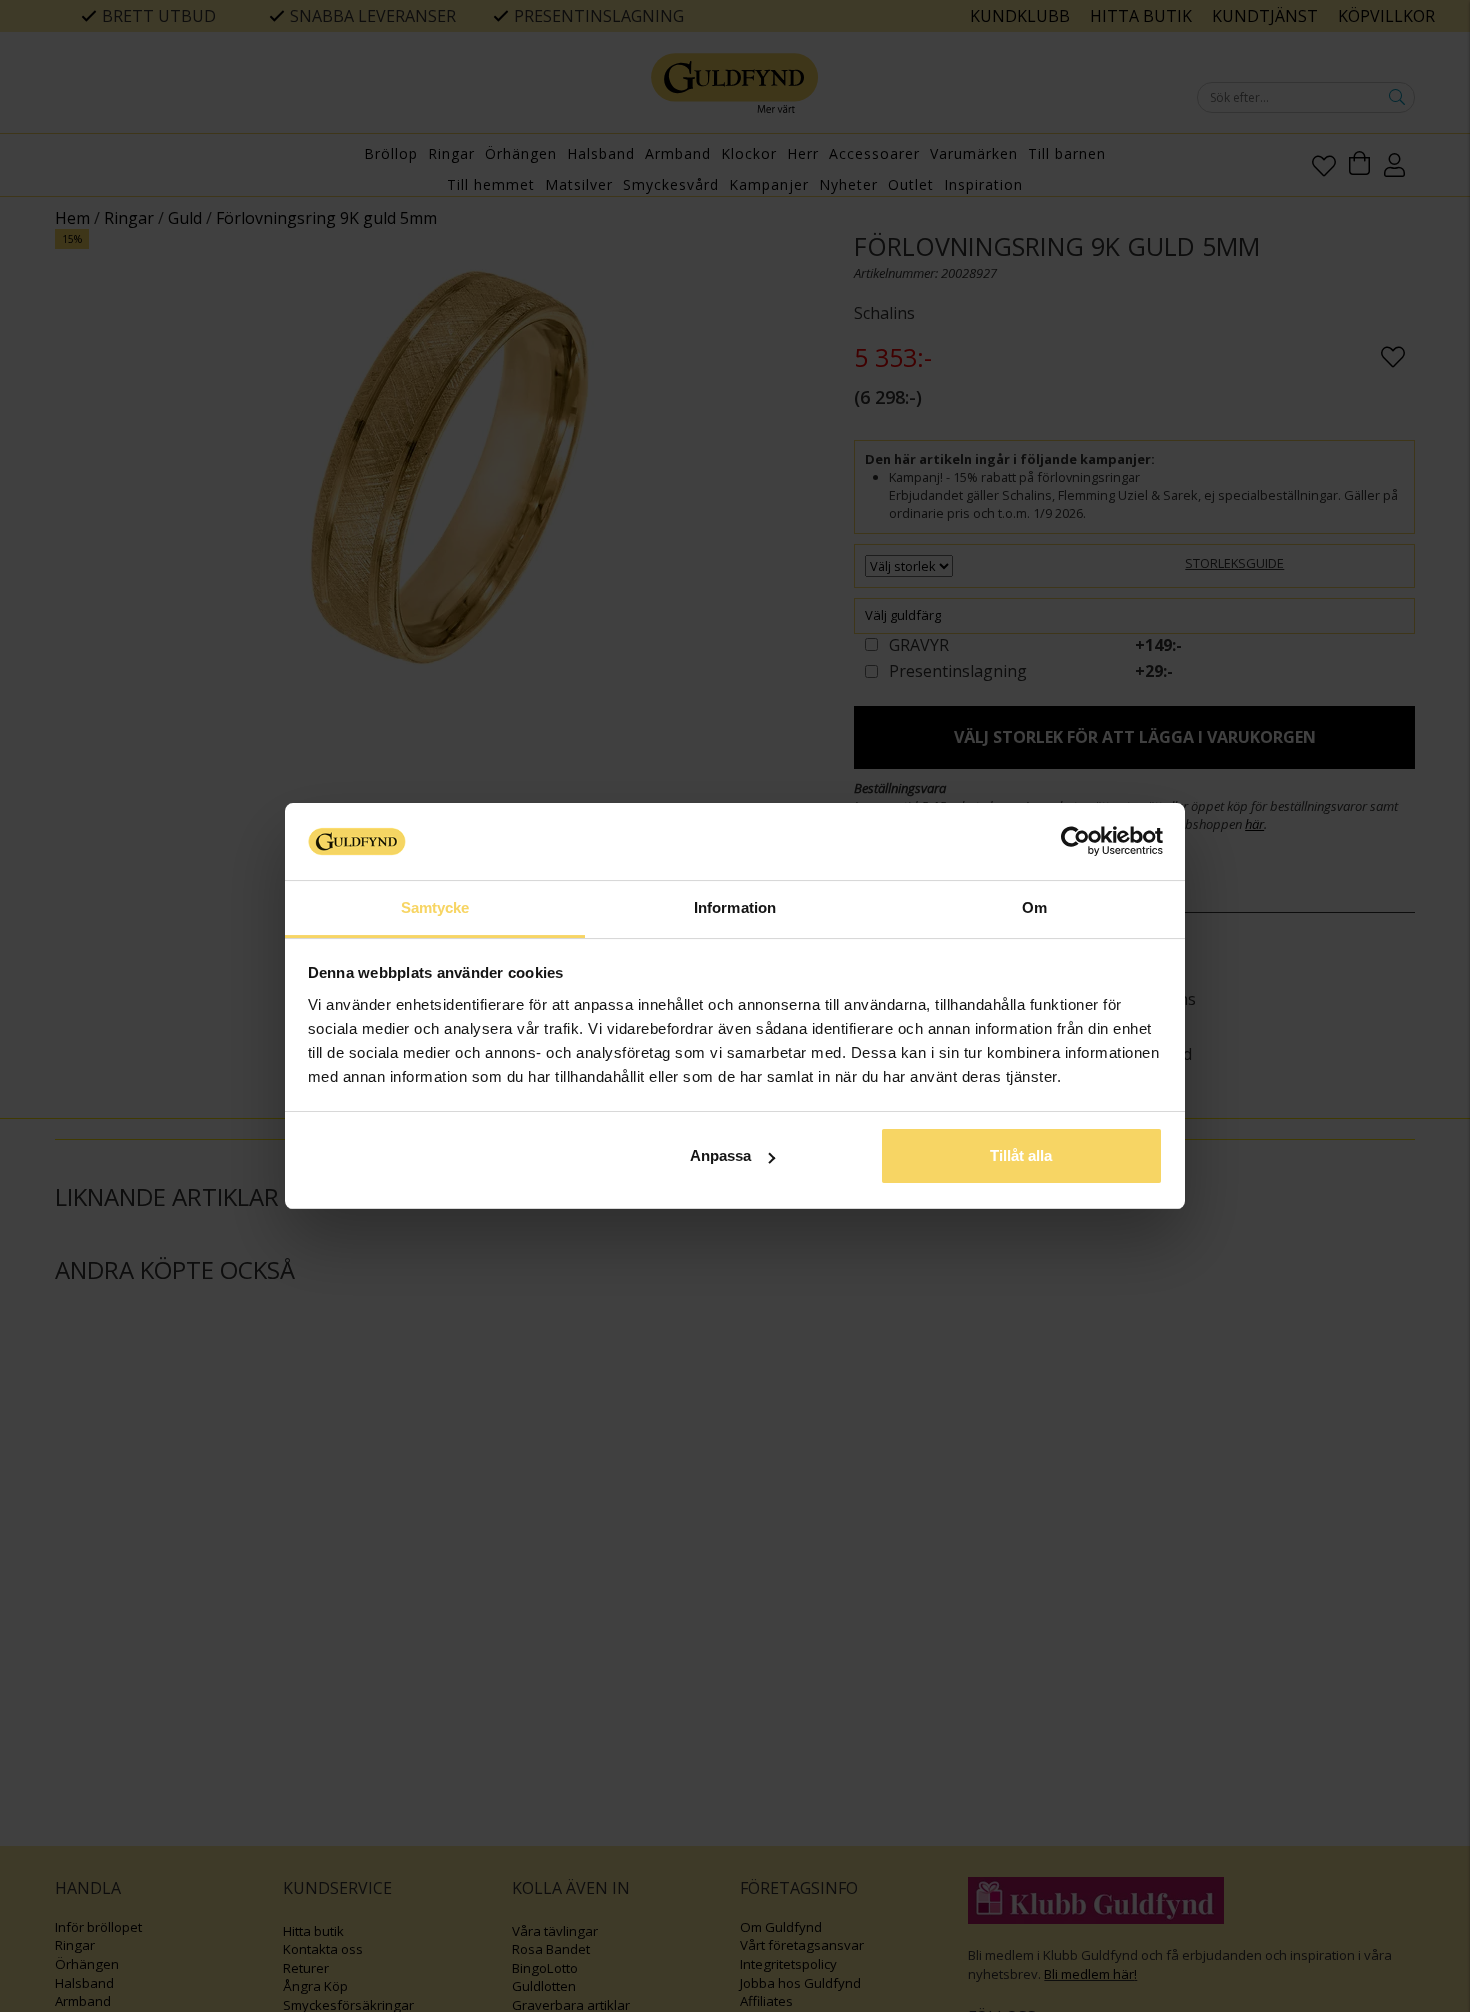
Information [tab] (735, 907)
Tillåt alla (1021, 1155)
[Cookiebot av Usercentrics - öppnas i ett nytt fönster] (1075, 841)
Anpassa (720, 1155)
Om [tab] (1034, 907)
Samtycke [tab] (435, 907)
